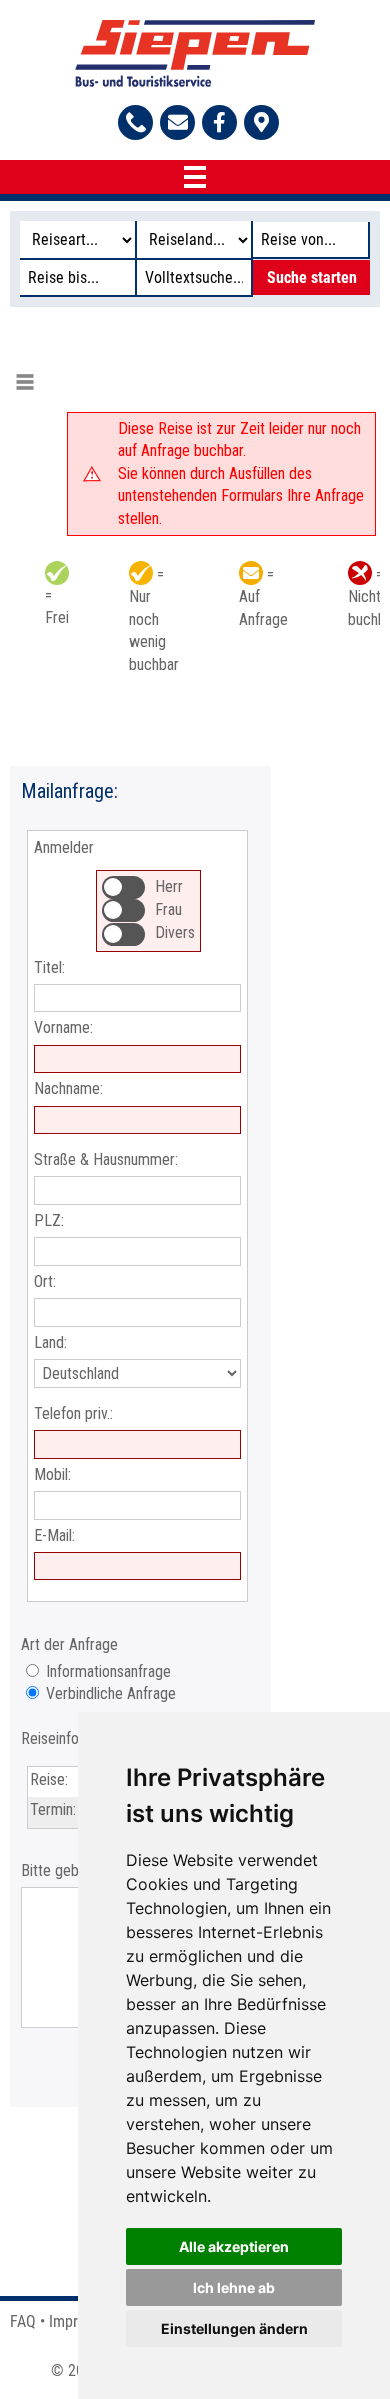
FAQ (23, 2321)
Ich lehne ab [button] (234, 2287)
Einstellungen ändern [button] (234, 2328)
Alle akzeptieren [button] (234, 2246)
